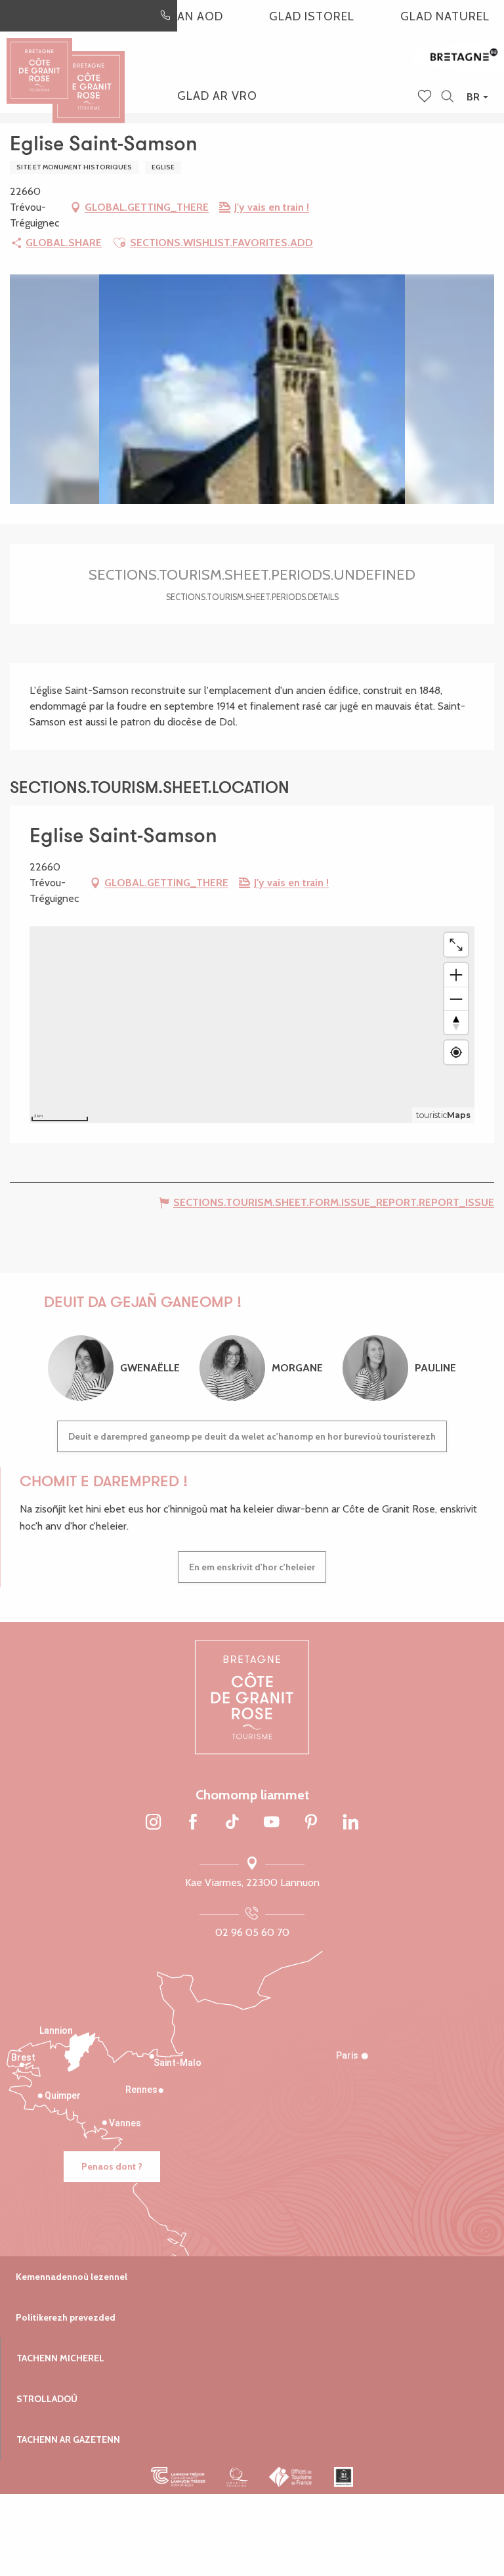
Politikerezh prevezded (66, 2317)
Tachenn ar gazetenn (68, 2439)
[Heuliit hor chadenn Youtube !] (272, 1822)
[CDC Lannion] (178, 2477)
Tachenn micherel (60, 2358)
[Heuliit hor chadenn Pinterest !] (311, 1822)
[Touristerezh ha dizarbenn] (344, 2477)
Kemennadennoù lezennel (72, 2277)
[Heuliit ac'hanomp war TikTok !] (232, 1822)
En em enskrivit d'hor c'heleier (252, 1567)
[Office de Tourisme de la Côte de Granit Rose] (89, 75)
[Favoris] (426, 97)
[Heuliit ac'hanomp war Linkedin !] (350, 1822)
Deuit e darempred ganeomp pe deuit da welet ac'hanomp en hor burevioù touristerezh (252, 1436)
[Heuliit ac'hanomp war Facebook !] (193, 1822)
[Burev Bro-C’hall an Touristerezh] (291, 2477)
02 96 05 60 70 (252, 1932)
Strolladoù (47, 2399)
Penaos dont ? (112, 2166)
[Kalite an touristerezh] (237, 2477)
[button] (447, 97)
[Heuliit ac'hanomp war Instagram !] (154, 1822)
